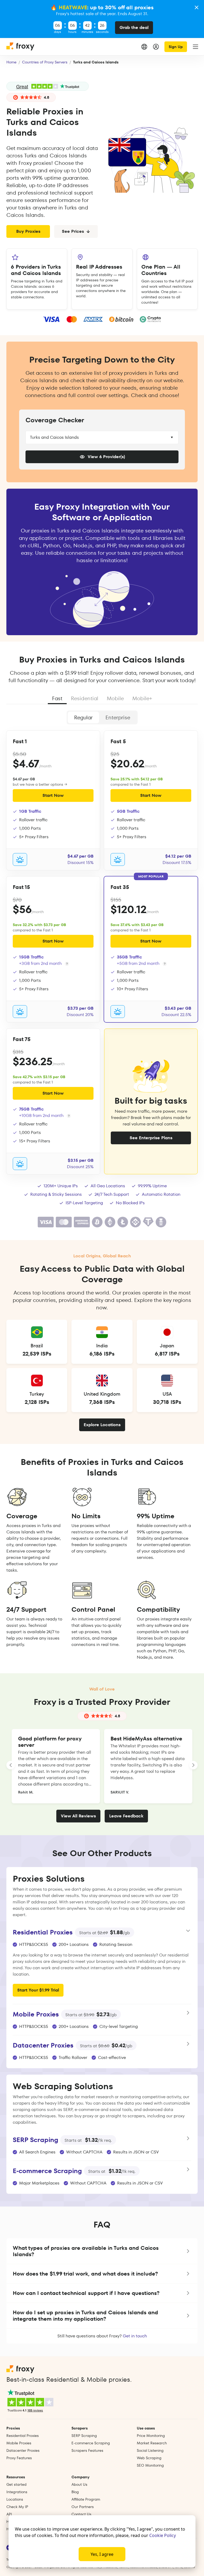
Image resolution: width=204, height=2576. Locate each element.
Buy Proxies (28, 231)
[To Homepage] (21, 47)
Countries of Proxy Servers (45, 62)
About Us (79, 2484)
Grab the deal (134, 27)
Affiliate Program (86, 2499)
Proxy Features (19, 2458)
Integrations (17, 2492)
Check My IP (17, 2507)
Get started (16, 2484)
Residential (85, 698)
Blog (75, 2492)
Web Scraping (149, 2458)
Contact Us (81, 2514)
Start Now (53, 795)
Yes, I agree (102, 2554)
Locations (15, 2499)
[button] (102, 2251)
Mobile (115, 698)
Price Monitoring (151, 2436)
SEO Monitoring (150, 2465)
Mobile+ (142, 698)
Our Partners (83, 2507)
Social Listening (150, 2450)
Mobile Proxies (19, 2443)
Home (11, 62)
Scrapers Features (87, 2450)
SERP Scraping (84, 2436)
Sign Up (176, 47)
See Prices (73, 231)
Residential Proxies (23, 2436)
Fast (57, 698)
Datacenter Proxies (23, 2450)
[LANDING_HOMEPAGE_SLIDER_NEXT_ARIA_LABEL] (193, 1765)
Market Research (152, 2443)
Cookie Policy (163, 2535)
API (9, 2514)
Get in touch (135, 2336)
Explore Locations (102, 1425)
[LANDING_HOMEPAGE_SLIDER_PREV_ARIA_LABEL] (11, 1765)
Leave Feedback (126, 1816)
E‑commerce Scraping (91, 2443)
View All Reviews (78, 1816)
